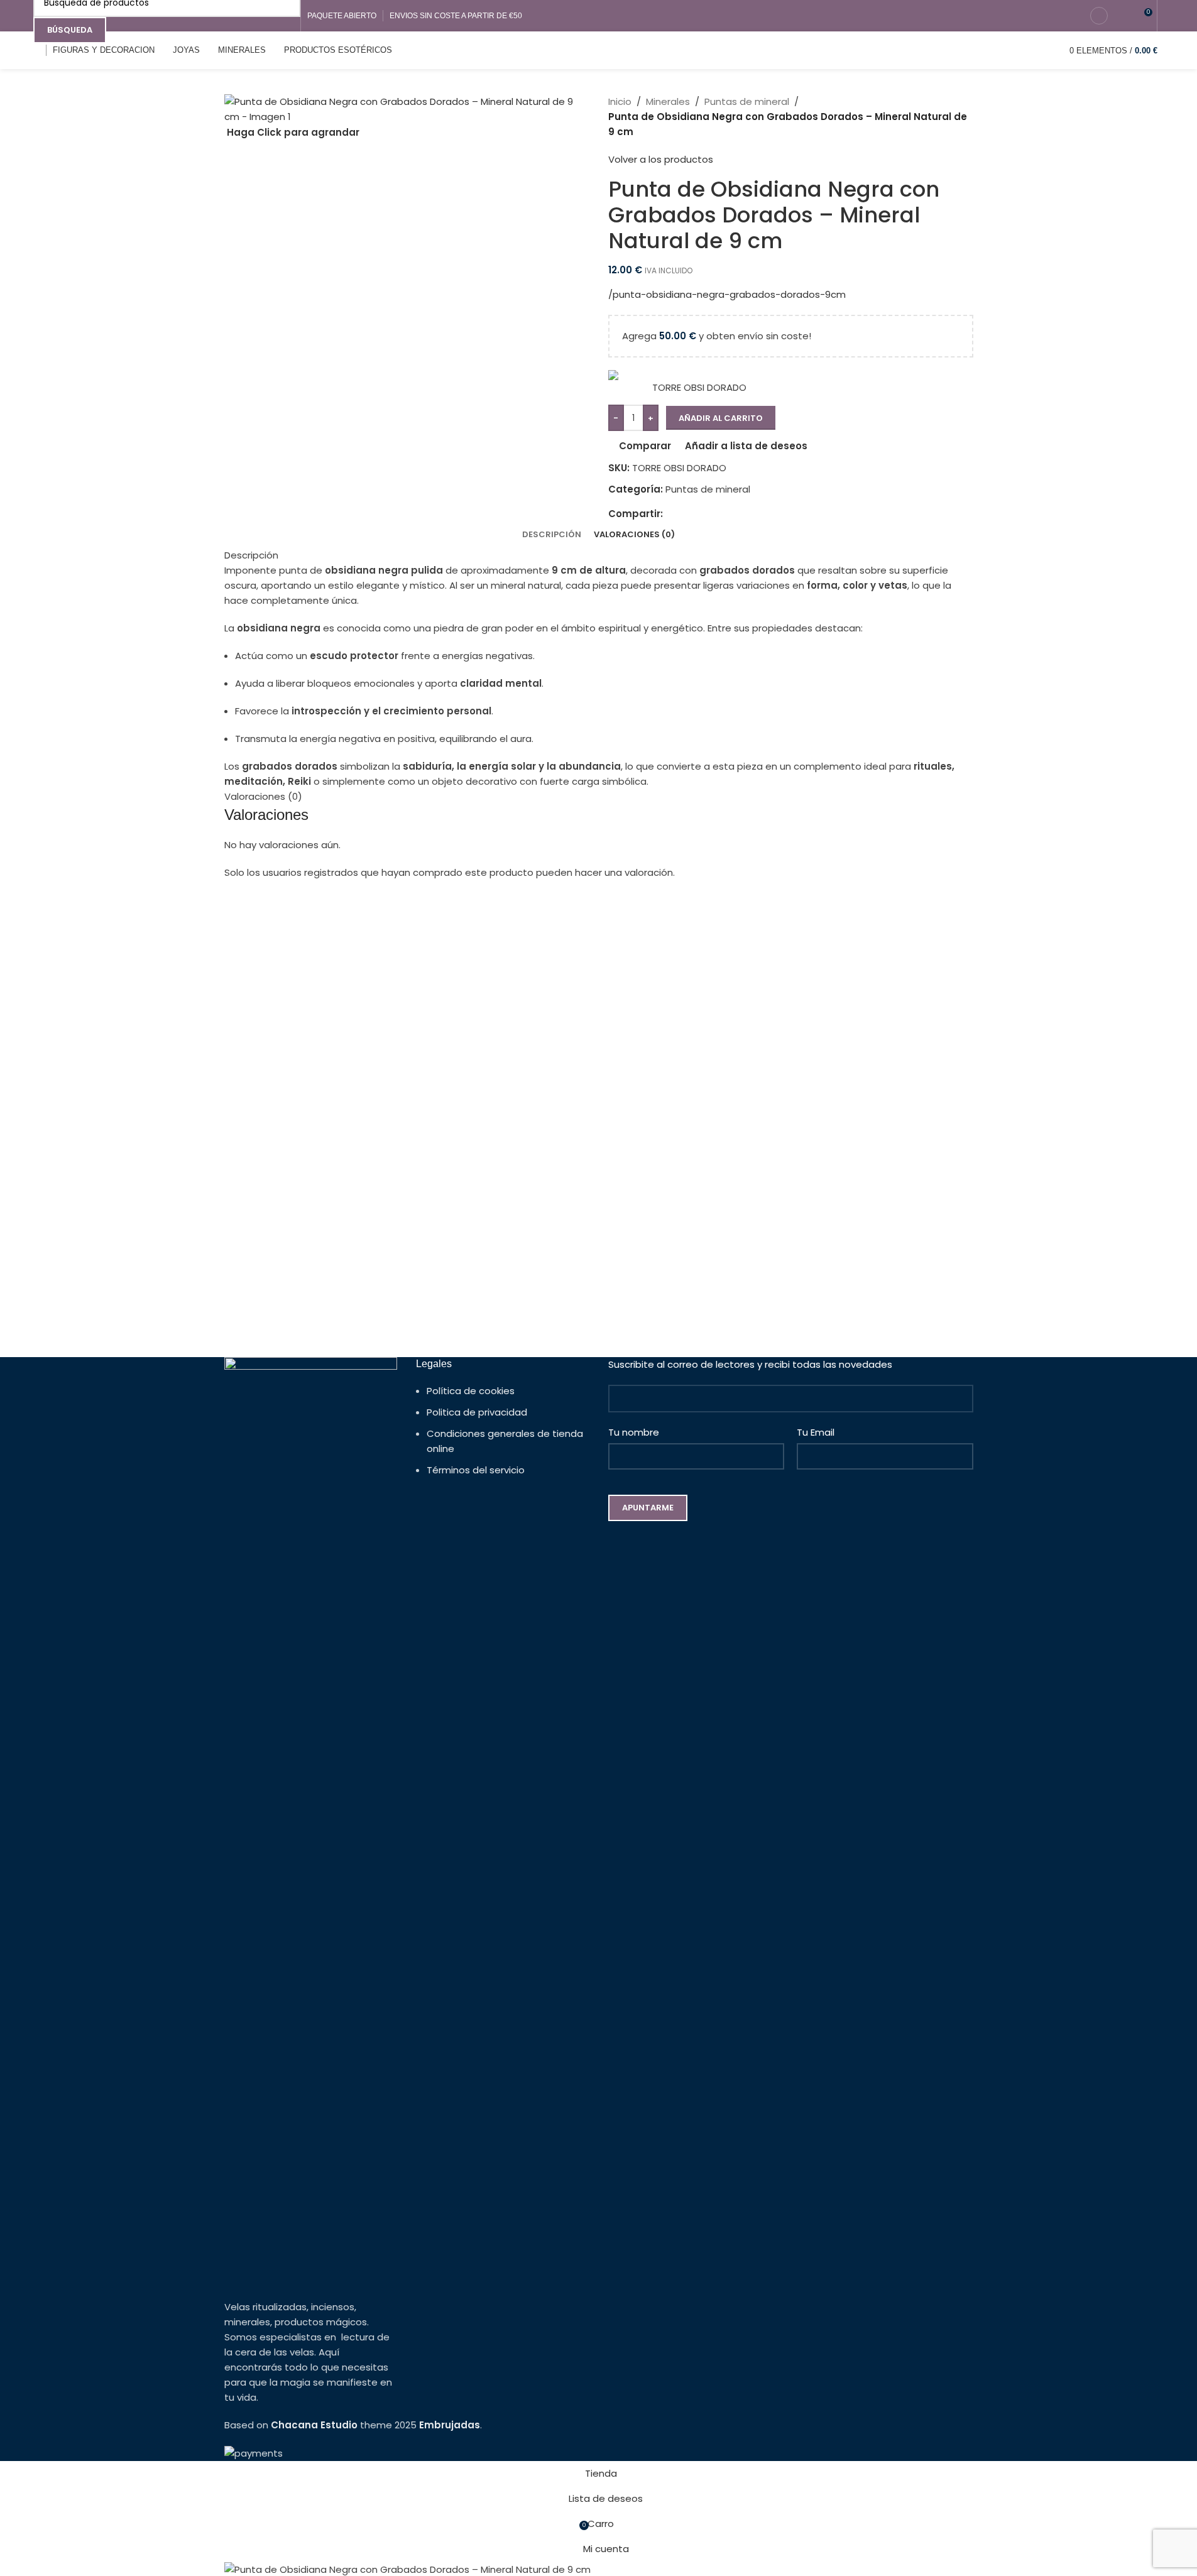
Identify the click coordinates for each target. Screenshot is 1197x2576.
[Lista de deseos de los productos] (1124, 16)
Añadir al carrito (721, 418)
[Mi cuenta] (1099, 16)
